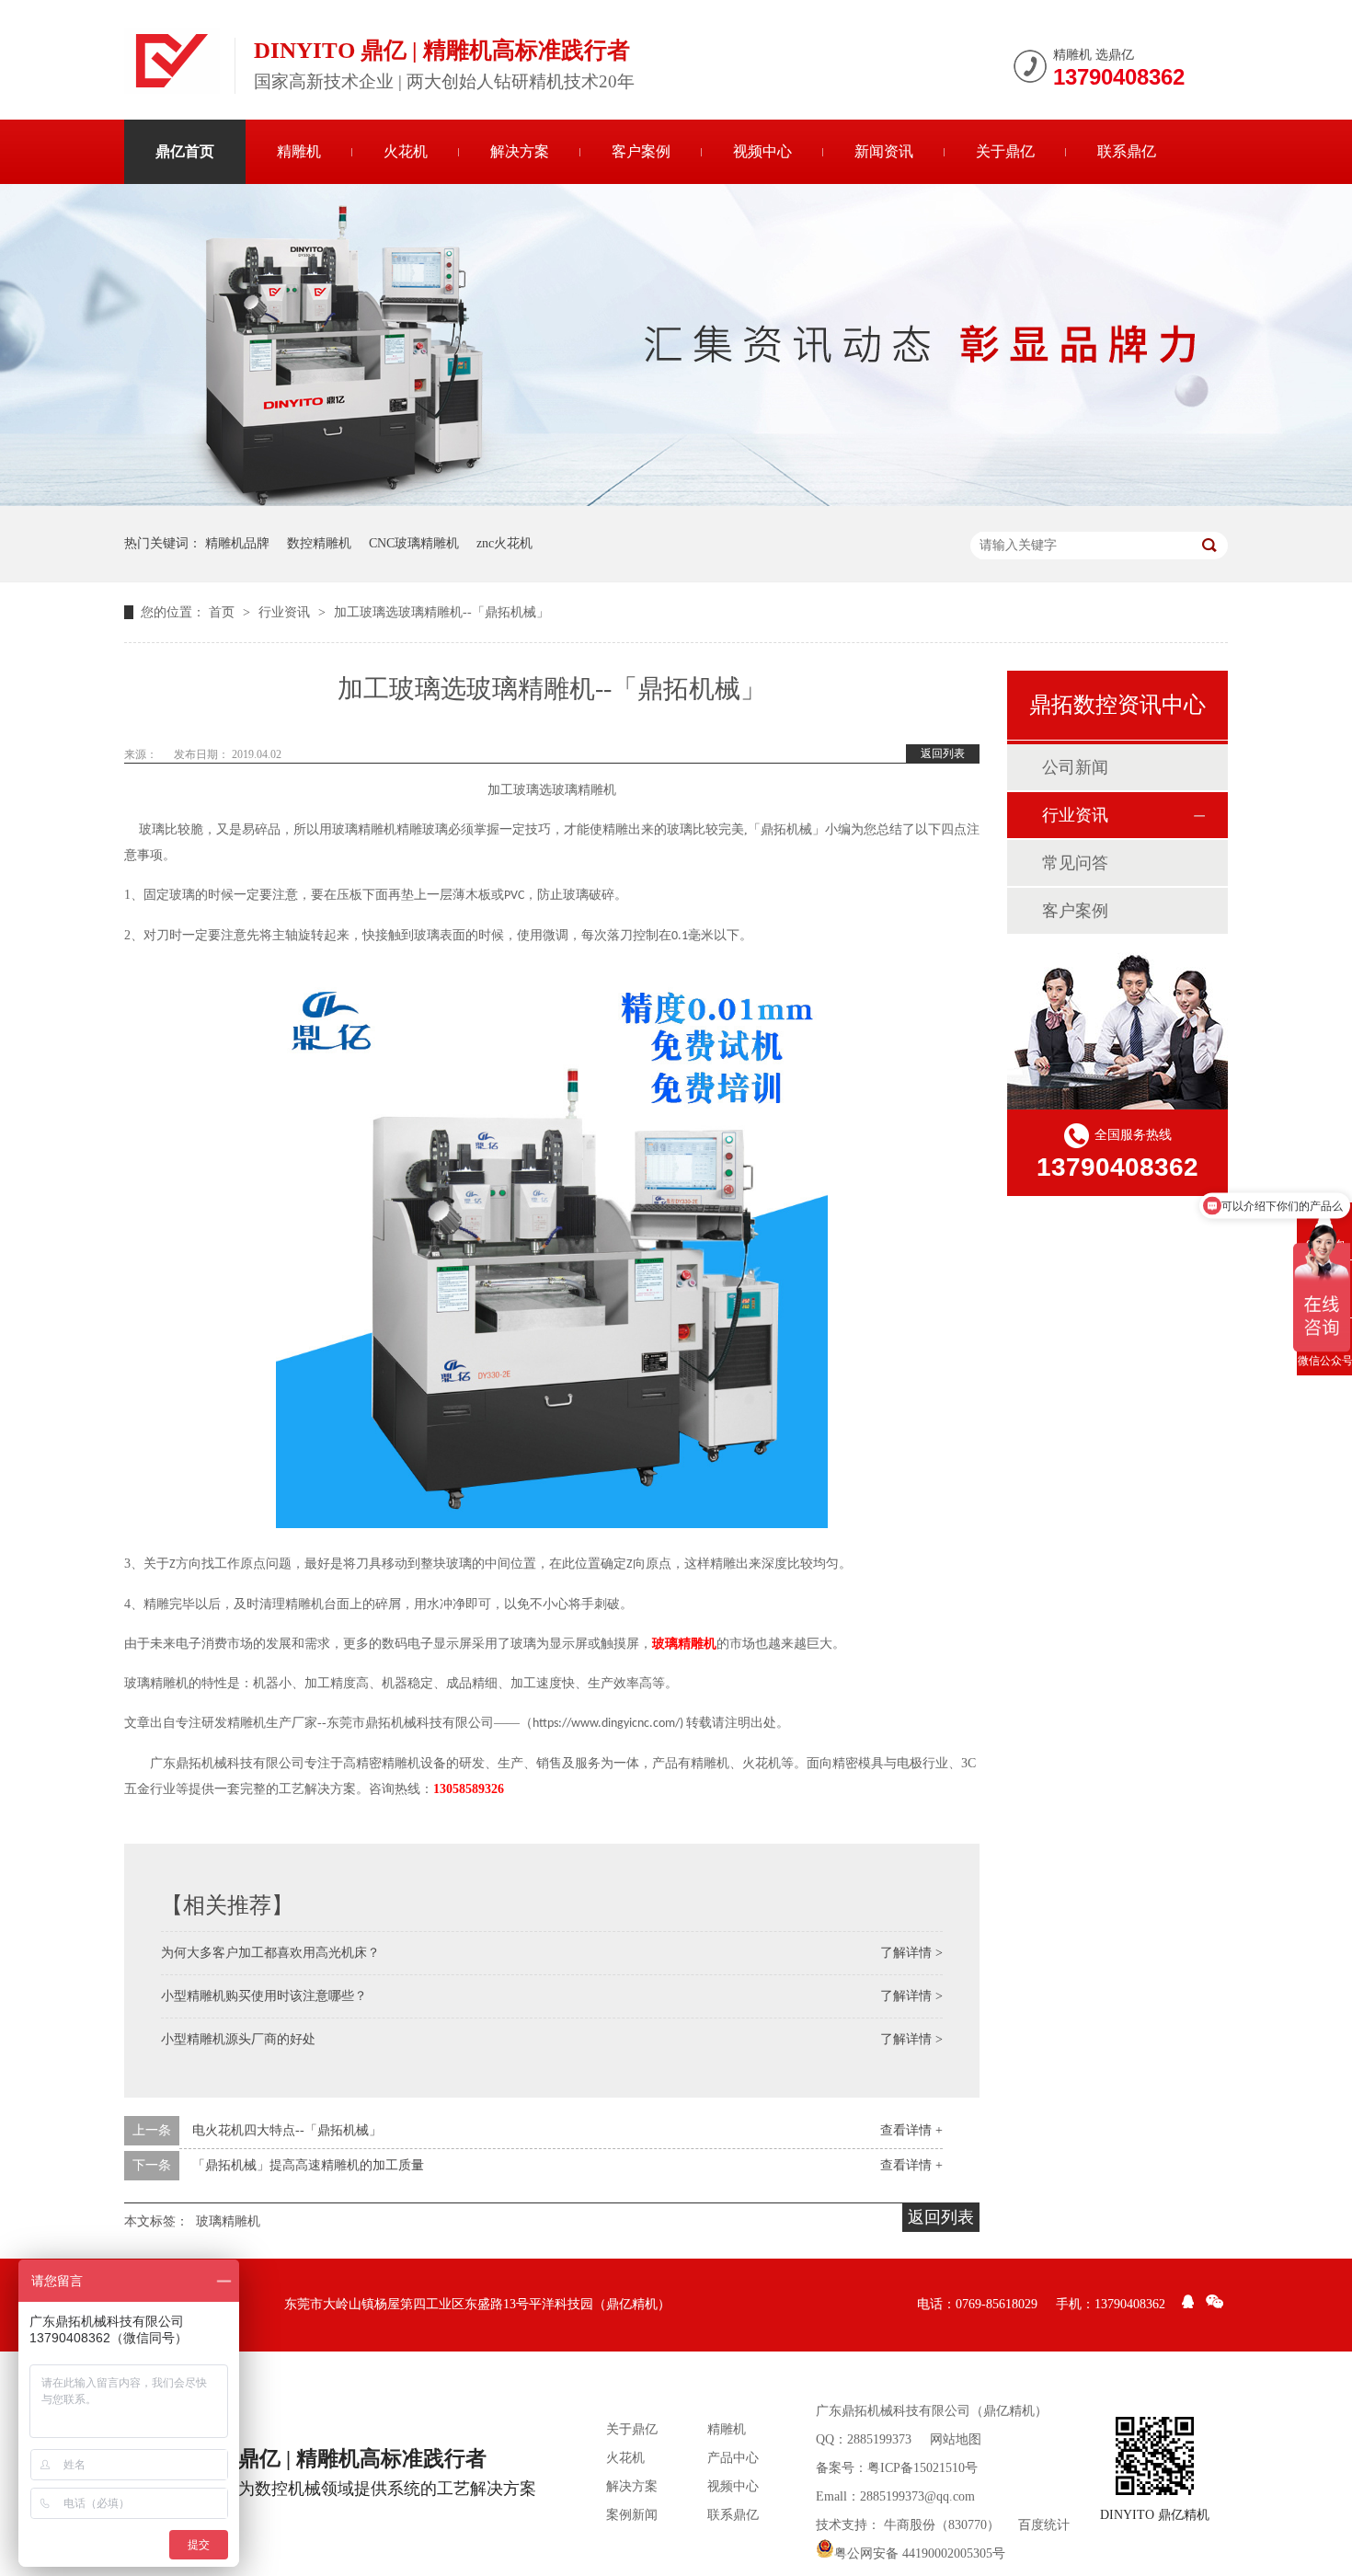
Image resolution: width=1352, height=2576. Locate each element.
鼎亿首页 (185, 151)
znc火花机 (504, 543)
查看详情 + (911, 2130)
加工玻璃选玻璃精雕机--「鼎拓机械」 (441, 612)
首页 (223, 612)
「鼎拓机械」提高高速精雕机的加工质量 (308, 2165)
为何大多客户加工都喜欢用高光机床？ (270, 1953)
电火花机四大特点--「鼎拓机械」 (287, 2130)
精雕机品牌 (237, 543)
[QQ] (1188, 2305)
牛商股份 (910, 2525)
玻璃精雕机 (684, 1644)
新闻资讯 (884, 151)
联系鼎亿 (1127, 151)
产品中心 (733, 2458)
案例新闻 (632, 2515)
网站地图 (956, 2439)
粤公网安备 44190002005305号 (920, 2553)
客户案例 (641, 151)
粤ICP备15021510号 (922, 2468)
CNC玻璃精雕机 (414, 543)
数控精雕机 (319, 543)
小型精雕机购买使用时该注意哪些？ (264, 1996)
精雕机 (299, 151)
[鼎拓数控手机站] (1155, 2456)
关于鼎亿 (1005, 151)
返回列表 (943, 753)
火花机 (406, 151)
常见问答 (1075, 863)
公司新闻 (1075, 767)
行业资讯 (286, 612)
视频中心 (762, 151)
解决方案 (520, 151)
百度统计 (1044, 2525)
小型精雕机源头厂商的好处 (238, 2039)
